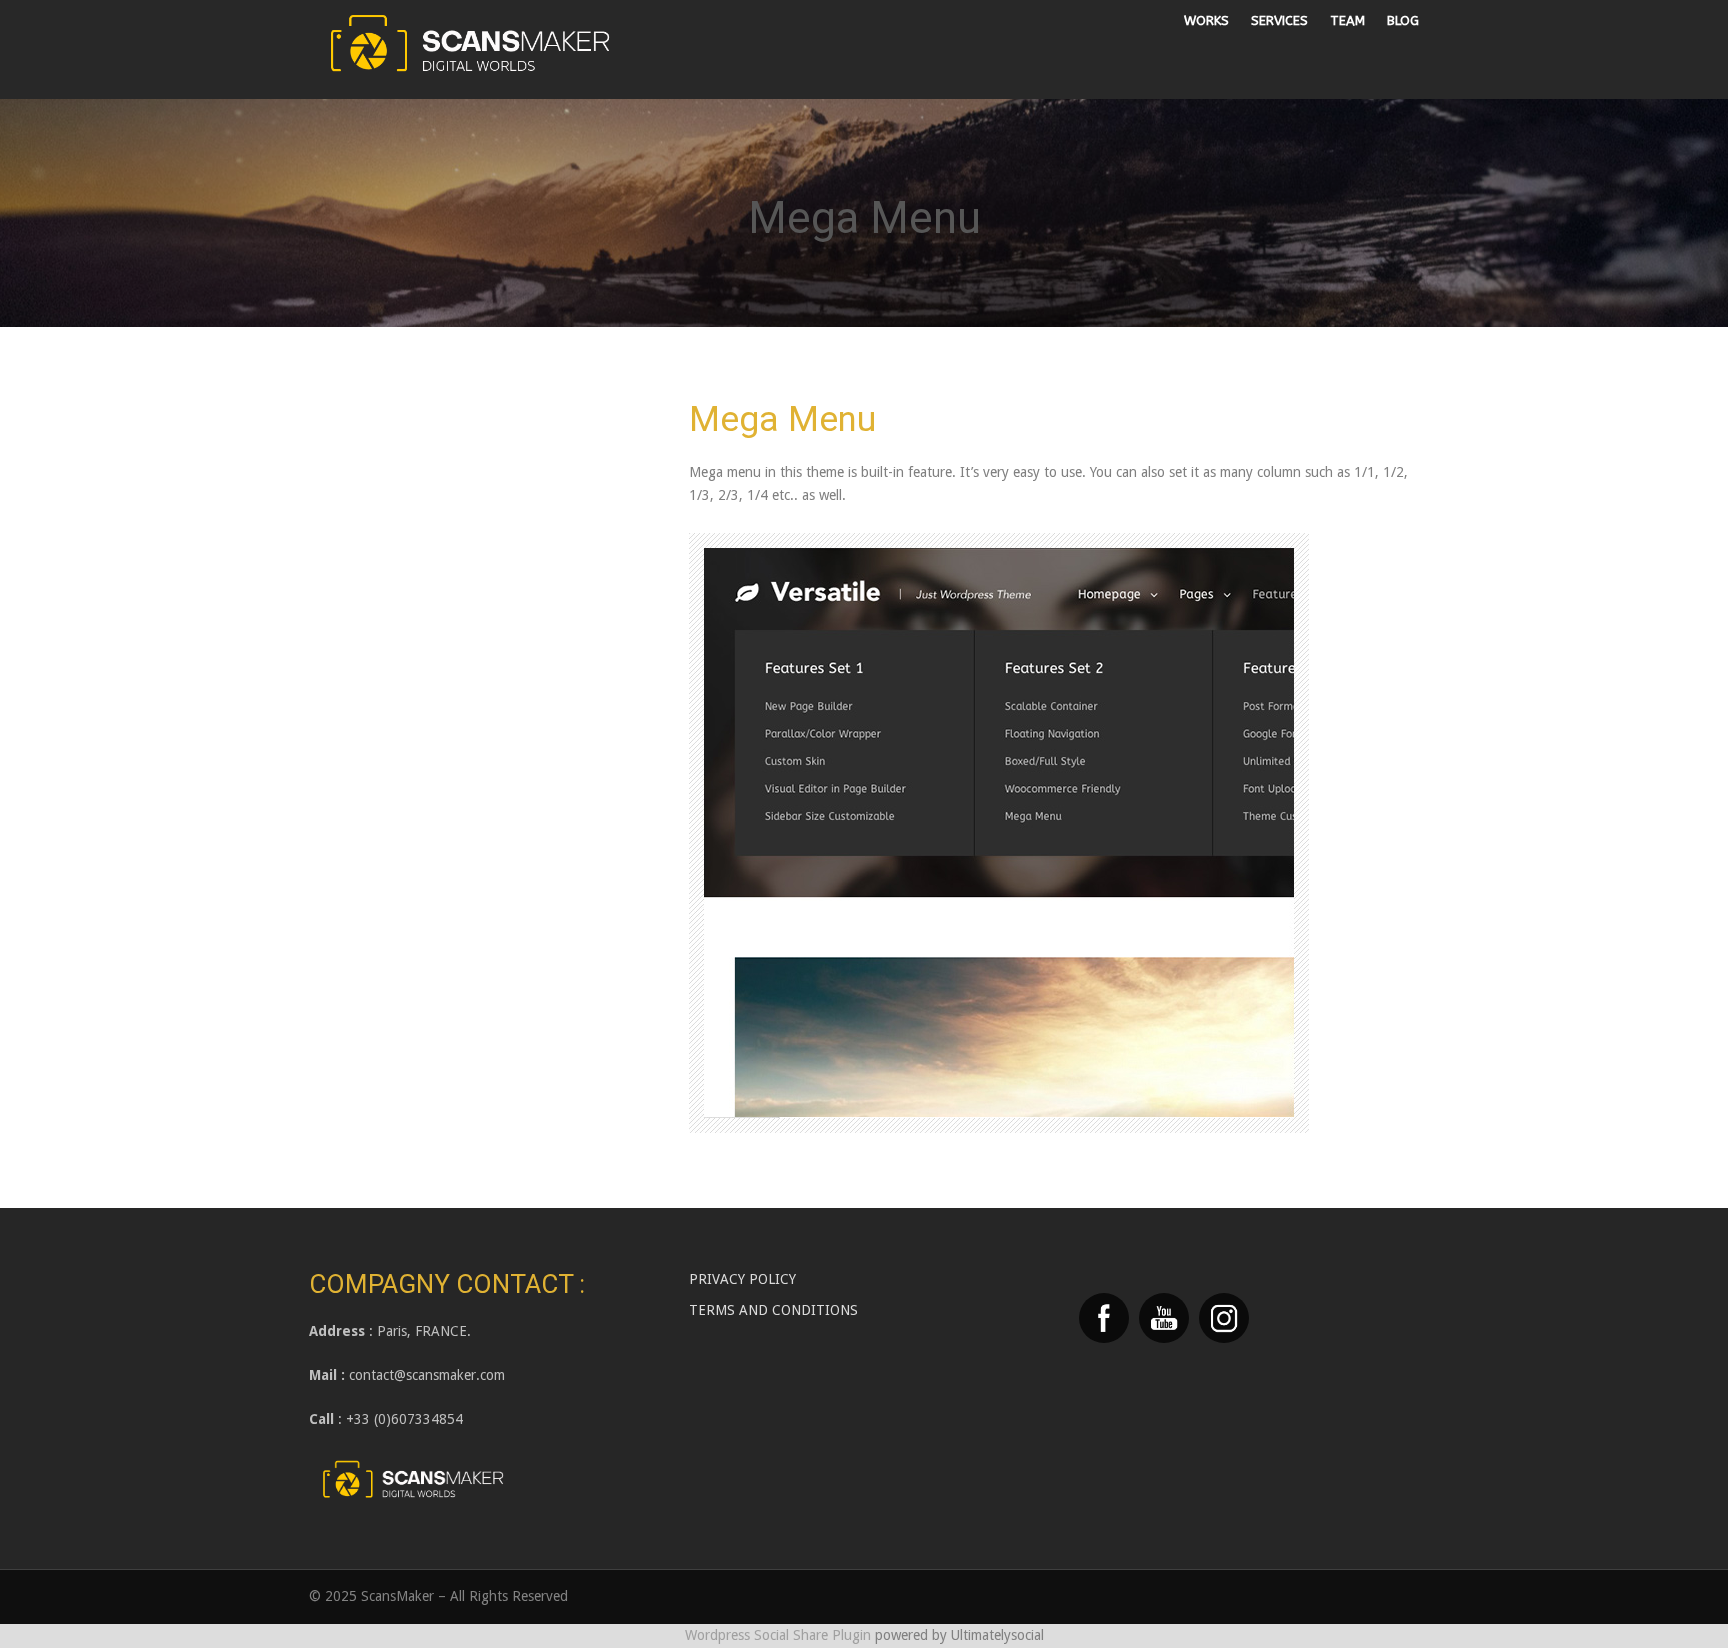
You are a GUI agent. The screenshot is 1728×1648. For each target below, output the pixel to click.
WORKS (1206, 20)
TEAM (1347, 20)
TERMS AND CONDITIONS (773, 1310)
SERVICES (1279, 20)
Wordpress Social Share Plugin (780, 1635)
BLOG (1403, 20)
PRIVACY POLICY (742, 1279)
